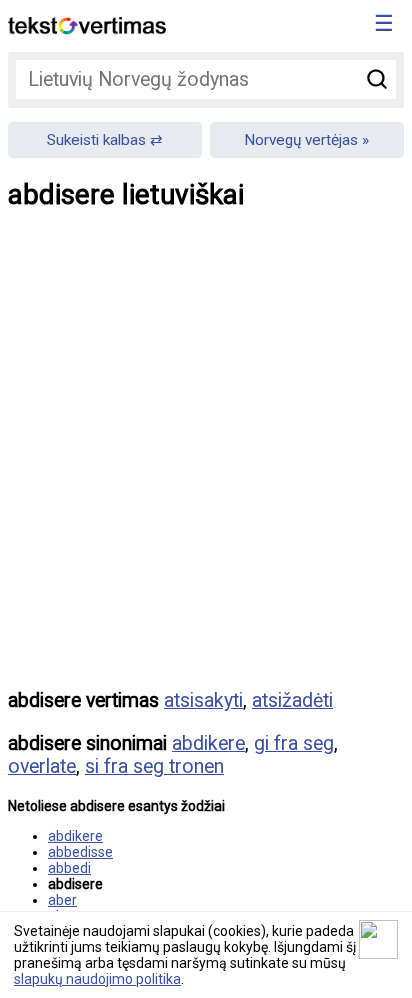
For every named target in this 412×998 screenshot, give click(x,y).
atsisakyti (203, 700)
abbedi (69, 868)
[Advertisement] (206, 464)
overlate (42, 766)
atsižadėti (292, 700)
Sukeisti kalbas (96, 140)
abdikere (208, 743)
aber (62, 900)
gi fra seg (294, 743)
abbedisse (80, 852)
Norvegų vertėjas (301, 140)
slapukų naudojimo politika (97, 979)
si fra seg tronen (154, 766)
